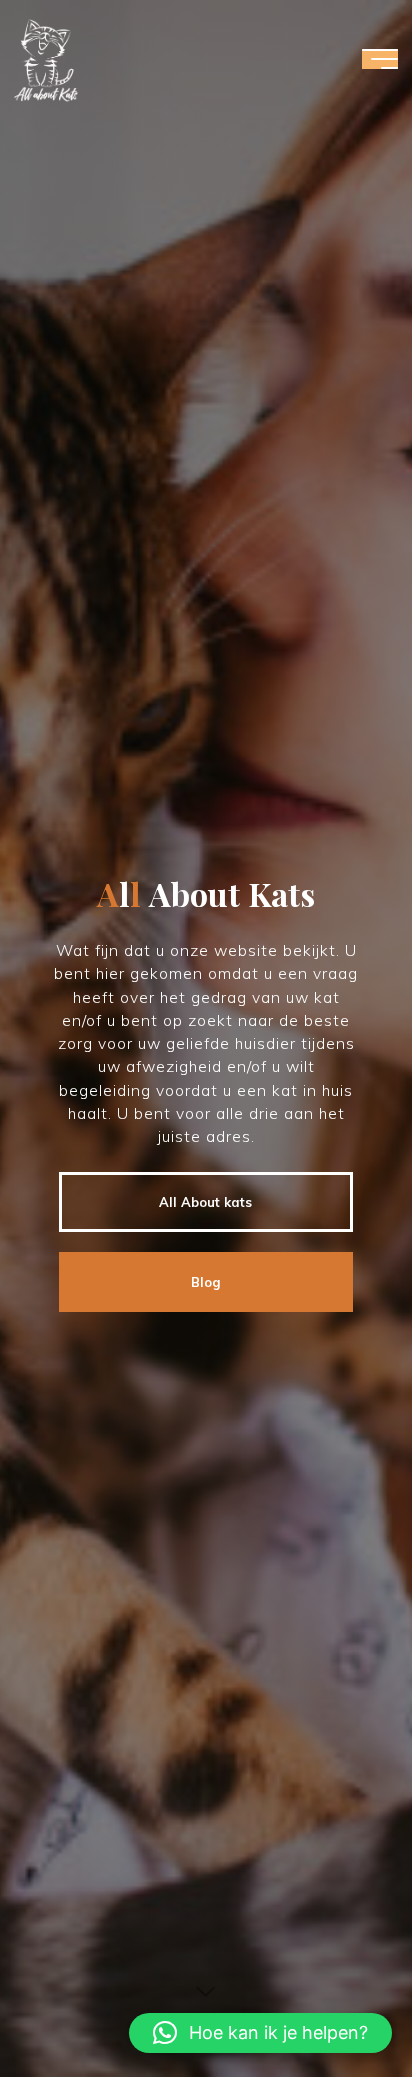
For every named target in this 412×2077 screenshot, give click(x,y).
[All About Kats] (46, 59)
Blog (205, 1282)
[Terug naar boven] (334, 1999)
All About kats (205, 1202)
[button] (260, 2033)
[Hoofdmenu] (380, 59)
